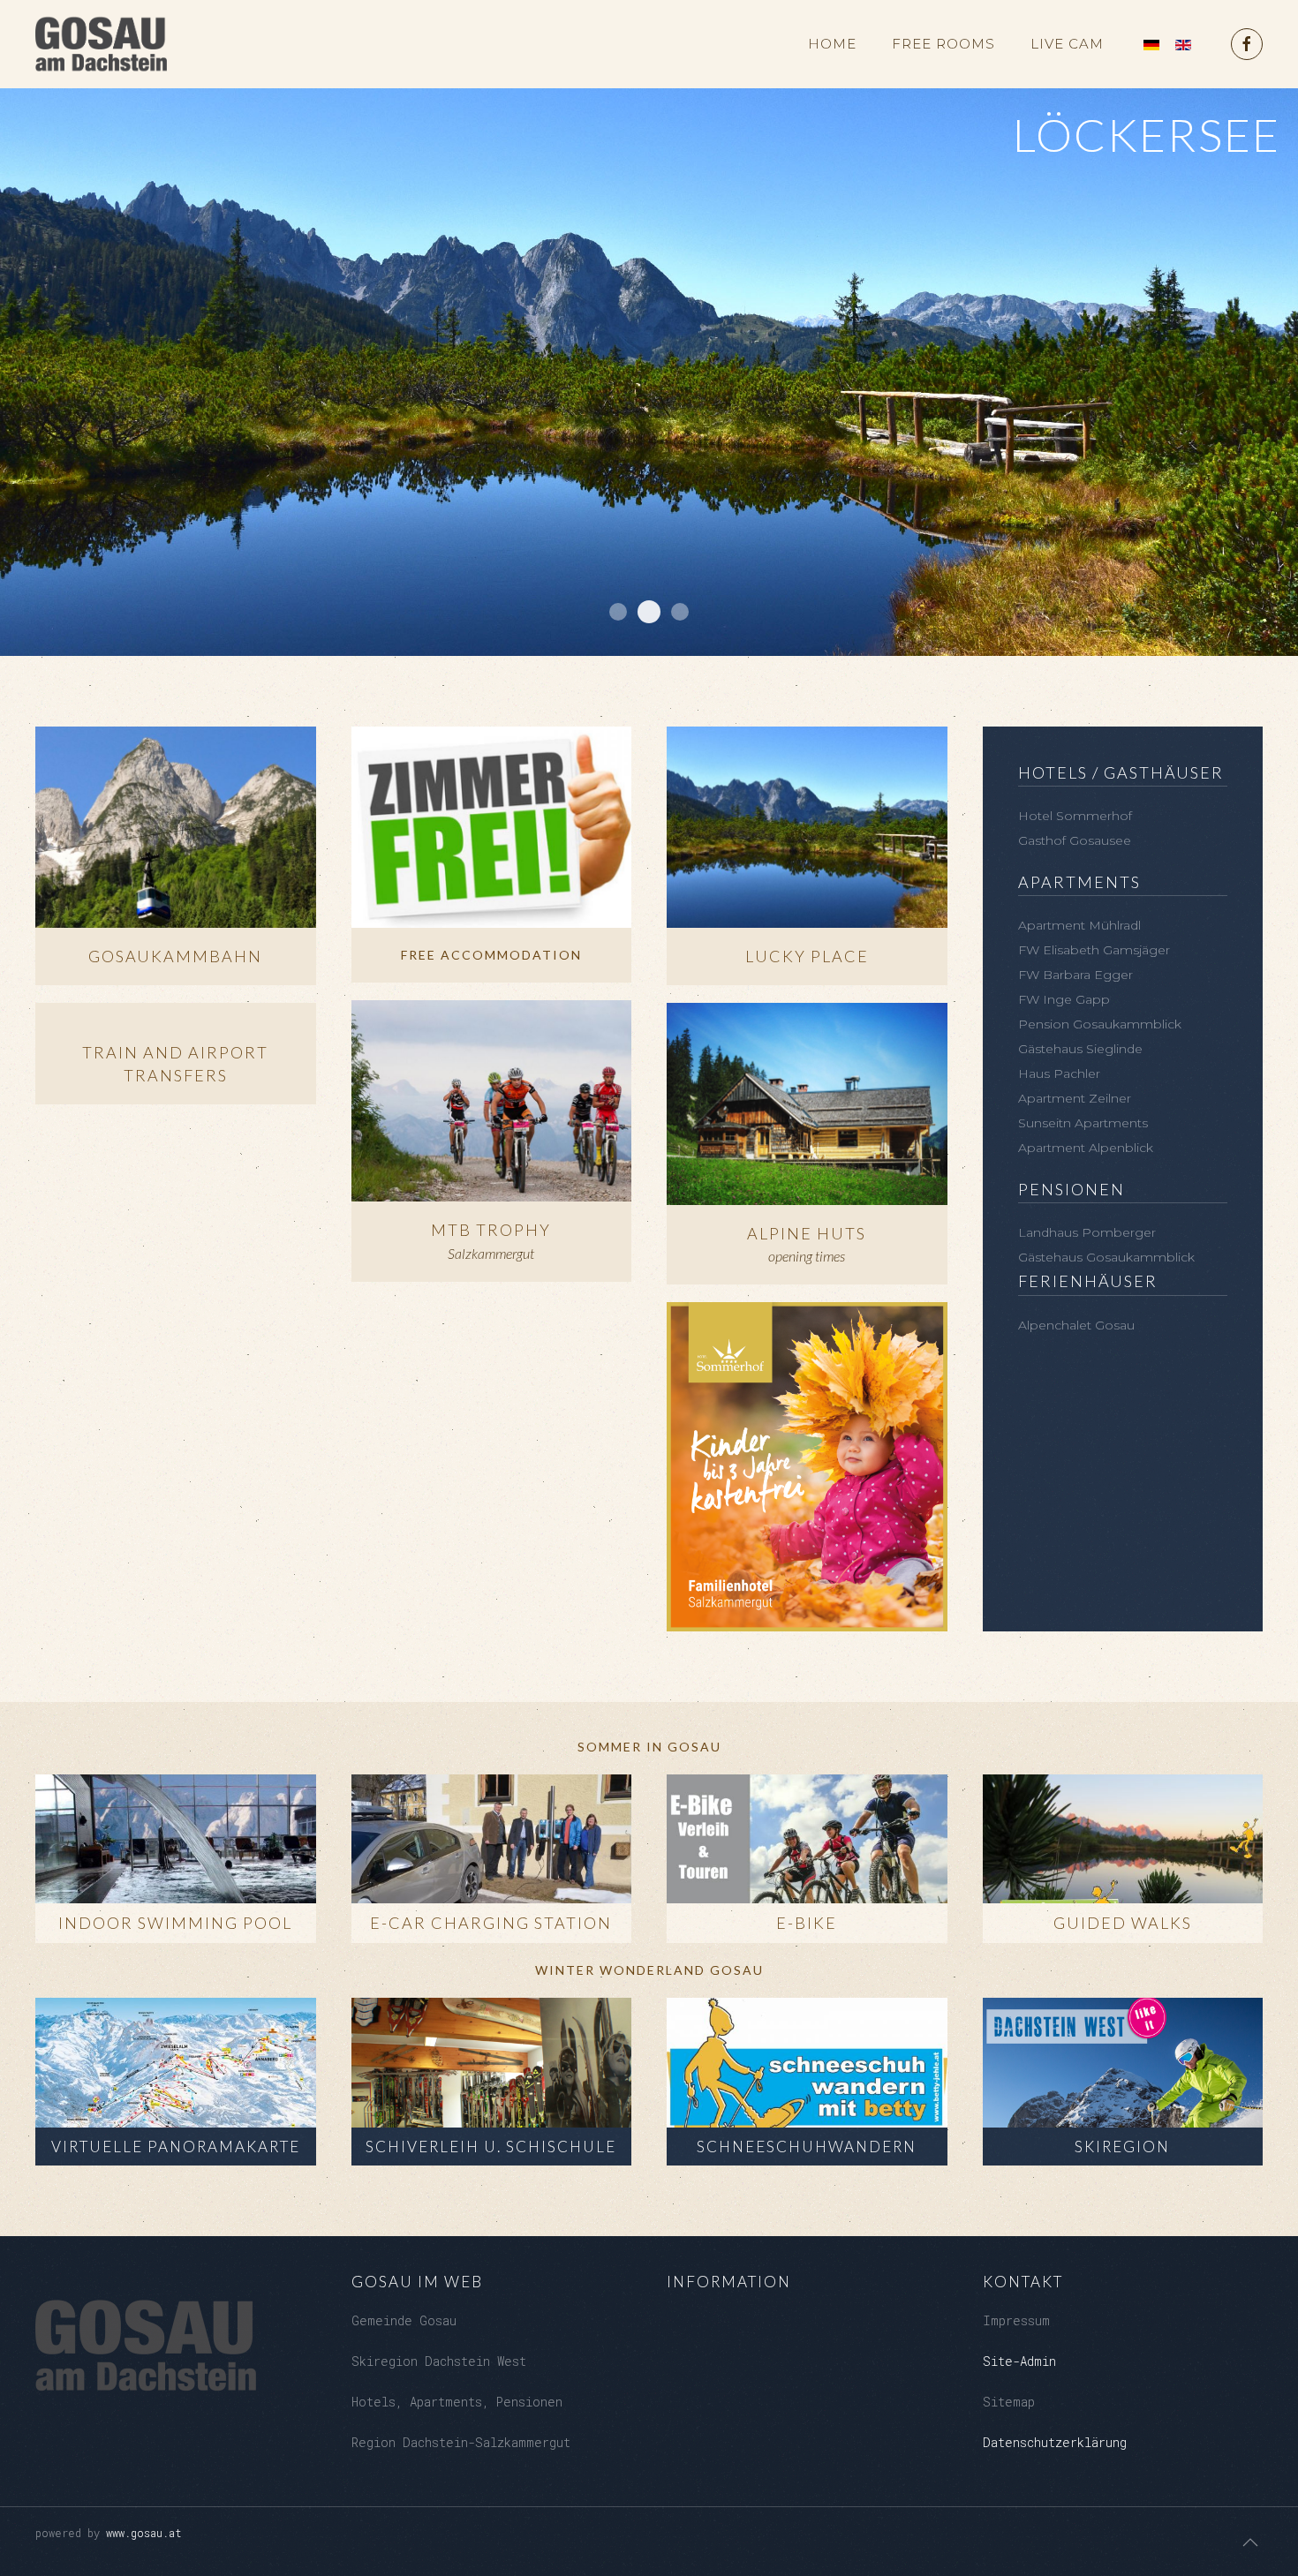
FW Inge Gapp (1064, 999)
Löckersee (649, 612)
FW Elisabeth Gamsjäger (1094, 950)
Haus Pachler (1059, 1073)
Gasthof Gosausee (1075, 840)
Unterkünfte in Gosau (618, 612)
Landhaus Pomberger (1087, 1232)
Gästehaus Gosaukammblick (1106, 1257)
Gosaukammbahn (680, 612)
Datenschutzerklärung (1055, 2442)
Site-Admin (1019, 2361)
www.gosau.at (144, 2533)
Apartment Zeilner (1075, 1098)
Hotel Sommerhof (1075, 816)
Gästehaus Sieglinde (1080, 1049)
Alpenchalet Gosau (1076, 1325)
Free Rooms (943, 44)
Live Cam (1067, 44)
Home (832, 44)
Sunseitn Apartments (1083, 1123)
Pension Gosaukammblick (1100, 1024)
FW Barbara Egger (1075, 975)
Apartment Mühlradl (1079, 925)
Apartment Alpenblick (1086, 1148)
